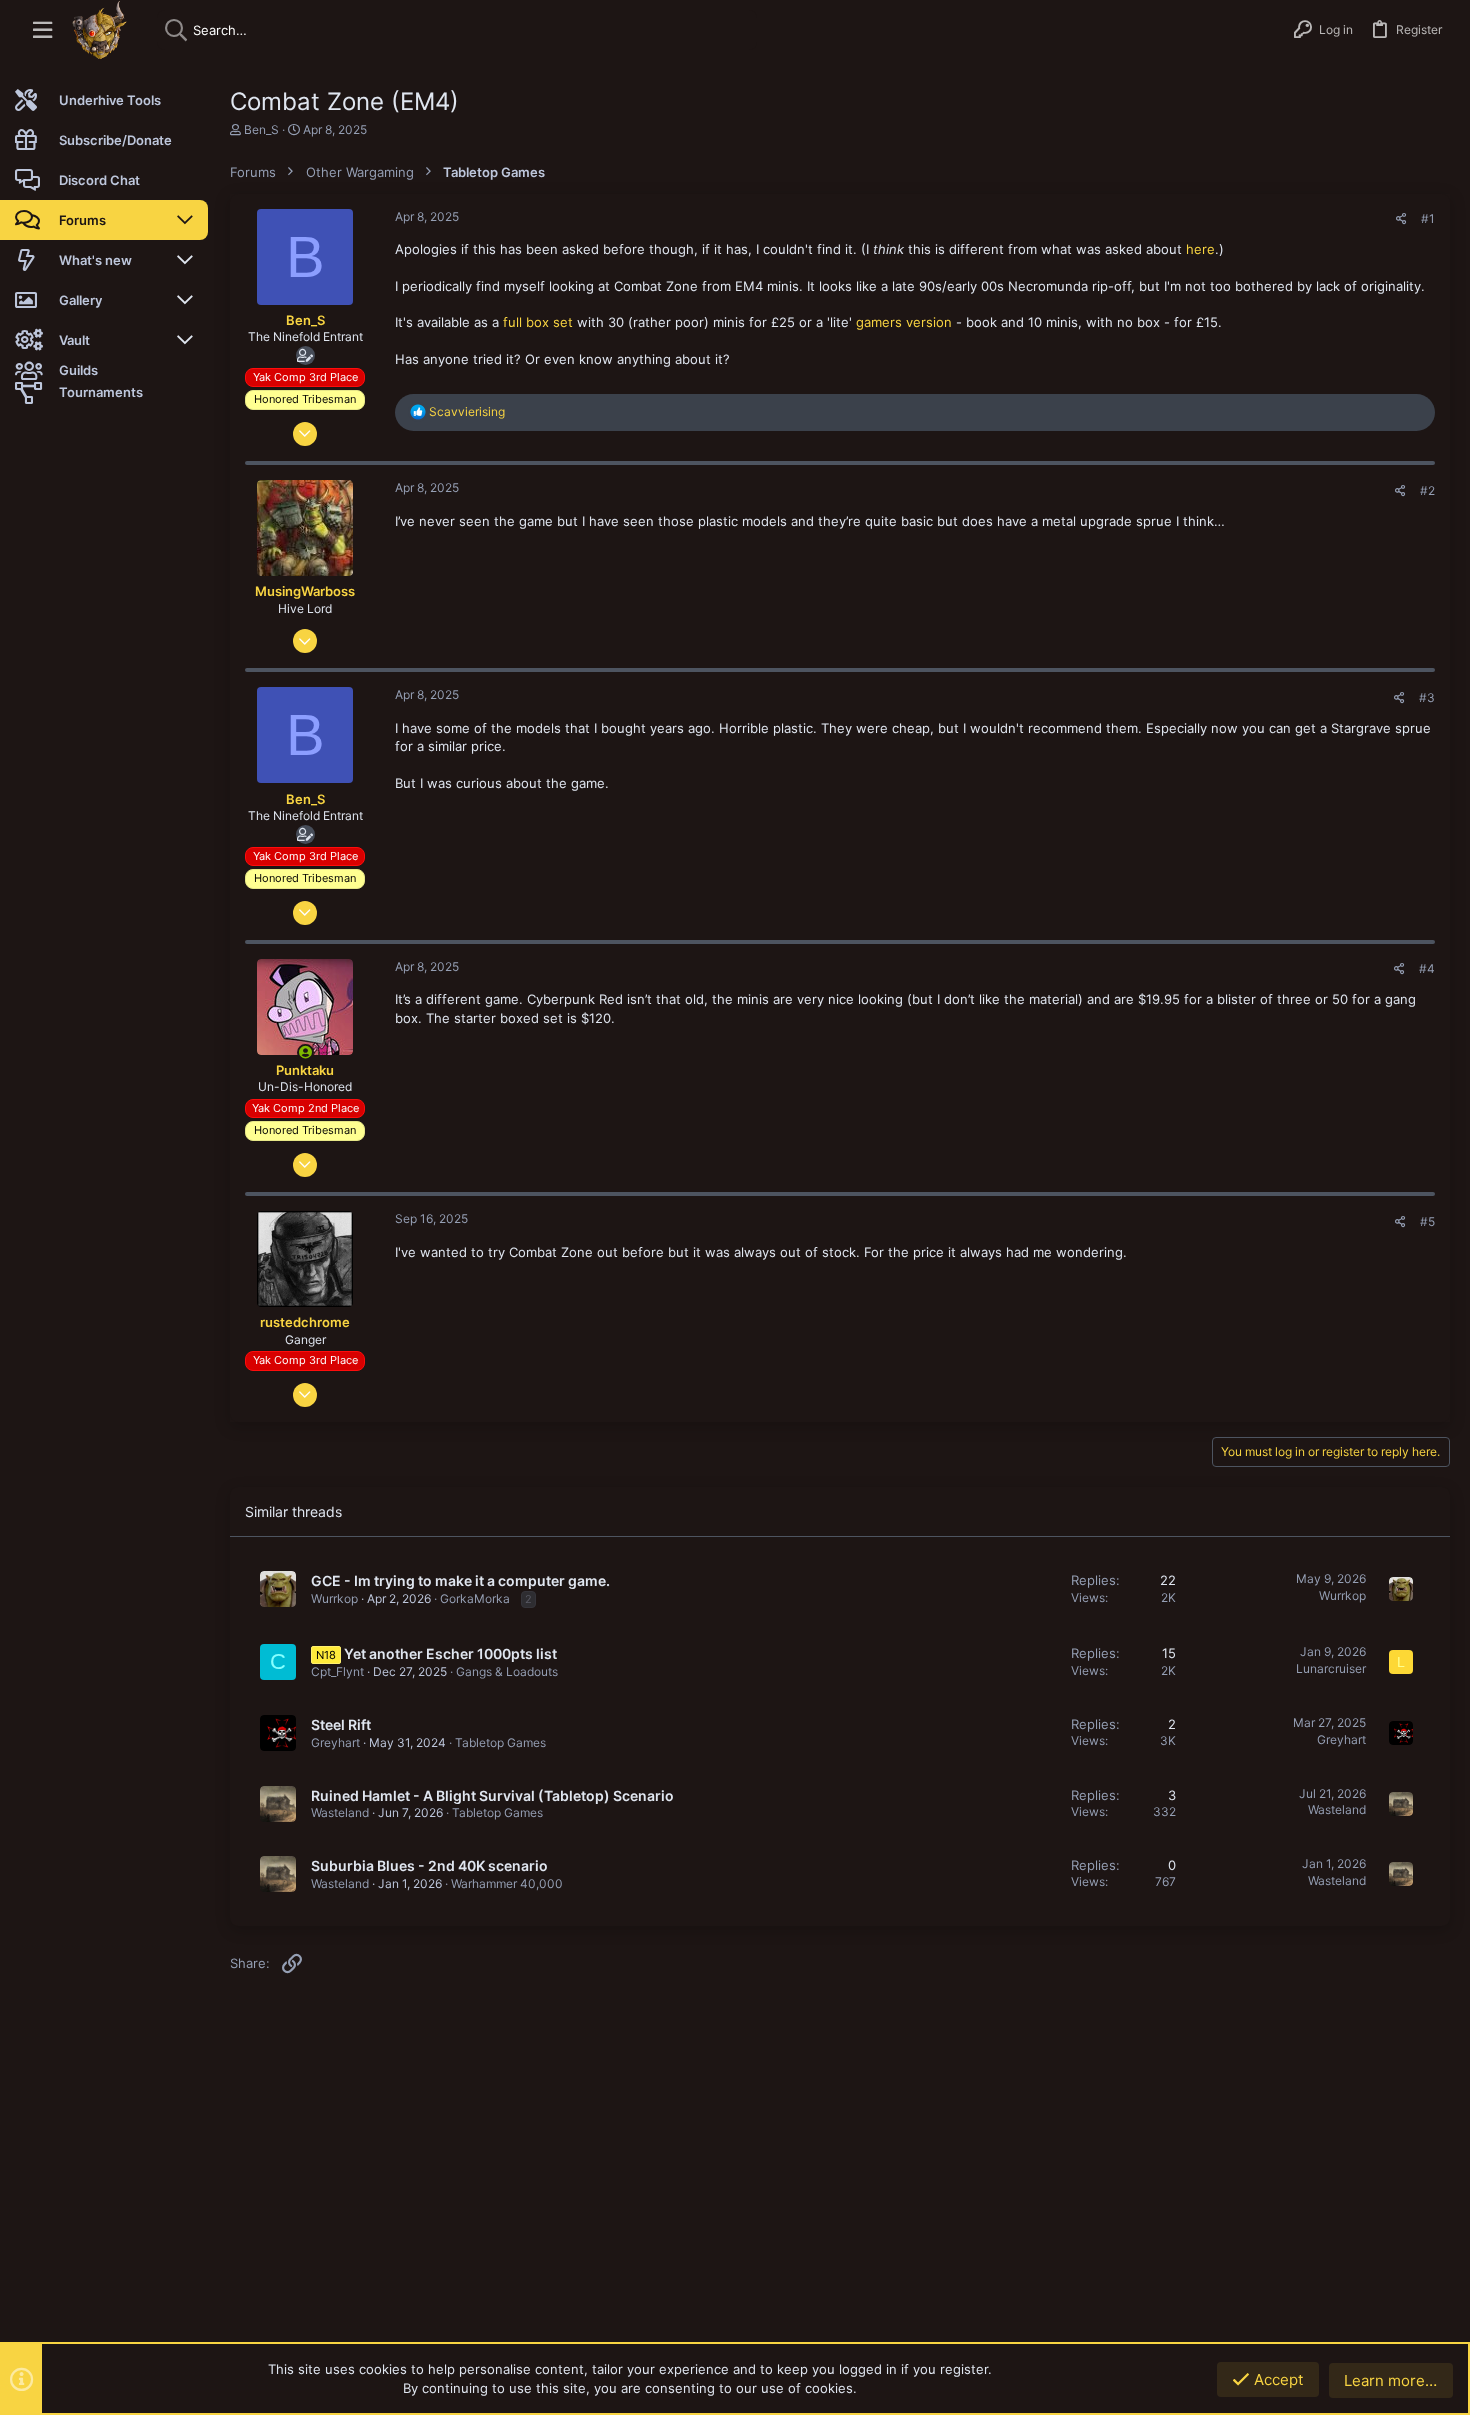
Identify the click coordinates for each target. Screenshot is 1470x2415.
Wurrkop (334, 1598)
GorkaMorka (475, 1598)
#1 (1428, 218)
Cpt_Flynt (337, 1671)
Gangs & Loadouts (507, 1671)
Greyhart (335, 1742)
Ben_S (261, 129)
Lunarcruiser (1331, 1668)
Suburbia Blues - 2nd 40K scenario (429, 1865)
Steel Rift (341, 1724)
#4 (1427, 968)
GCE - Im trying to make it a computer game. (460, 1580)
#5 (1427, 1221)
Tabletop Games (500, 1742)
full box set (538, 322)
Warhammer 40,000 (507, 1883)
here (1200, 249)
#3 (1427, 697)
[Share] (1401, 219)
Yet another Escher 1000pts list (450, 1653)
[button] (42, 30)
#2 (1427, 490)
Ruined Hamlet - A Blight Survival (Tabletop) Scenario (492, 1795)
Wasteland (340, 1812)
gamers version (904, 322)
